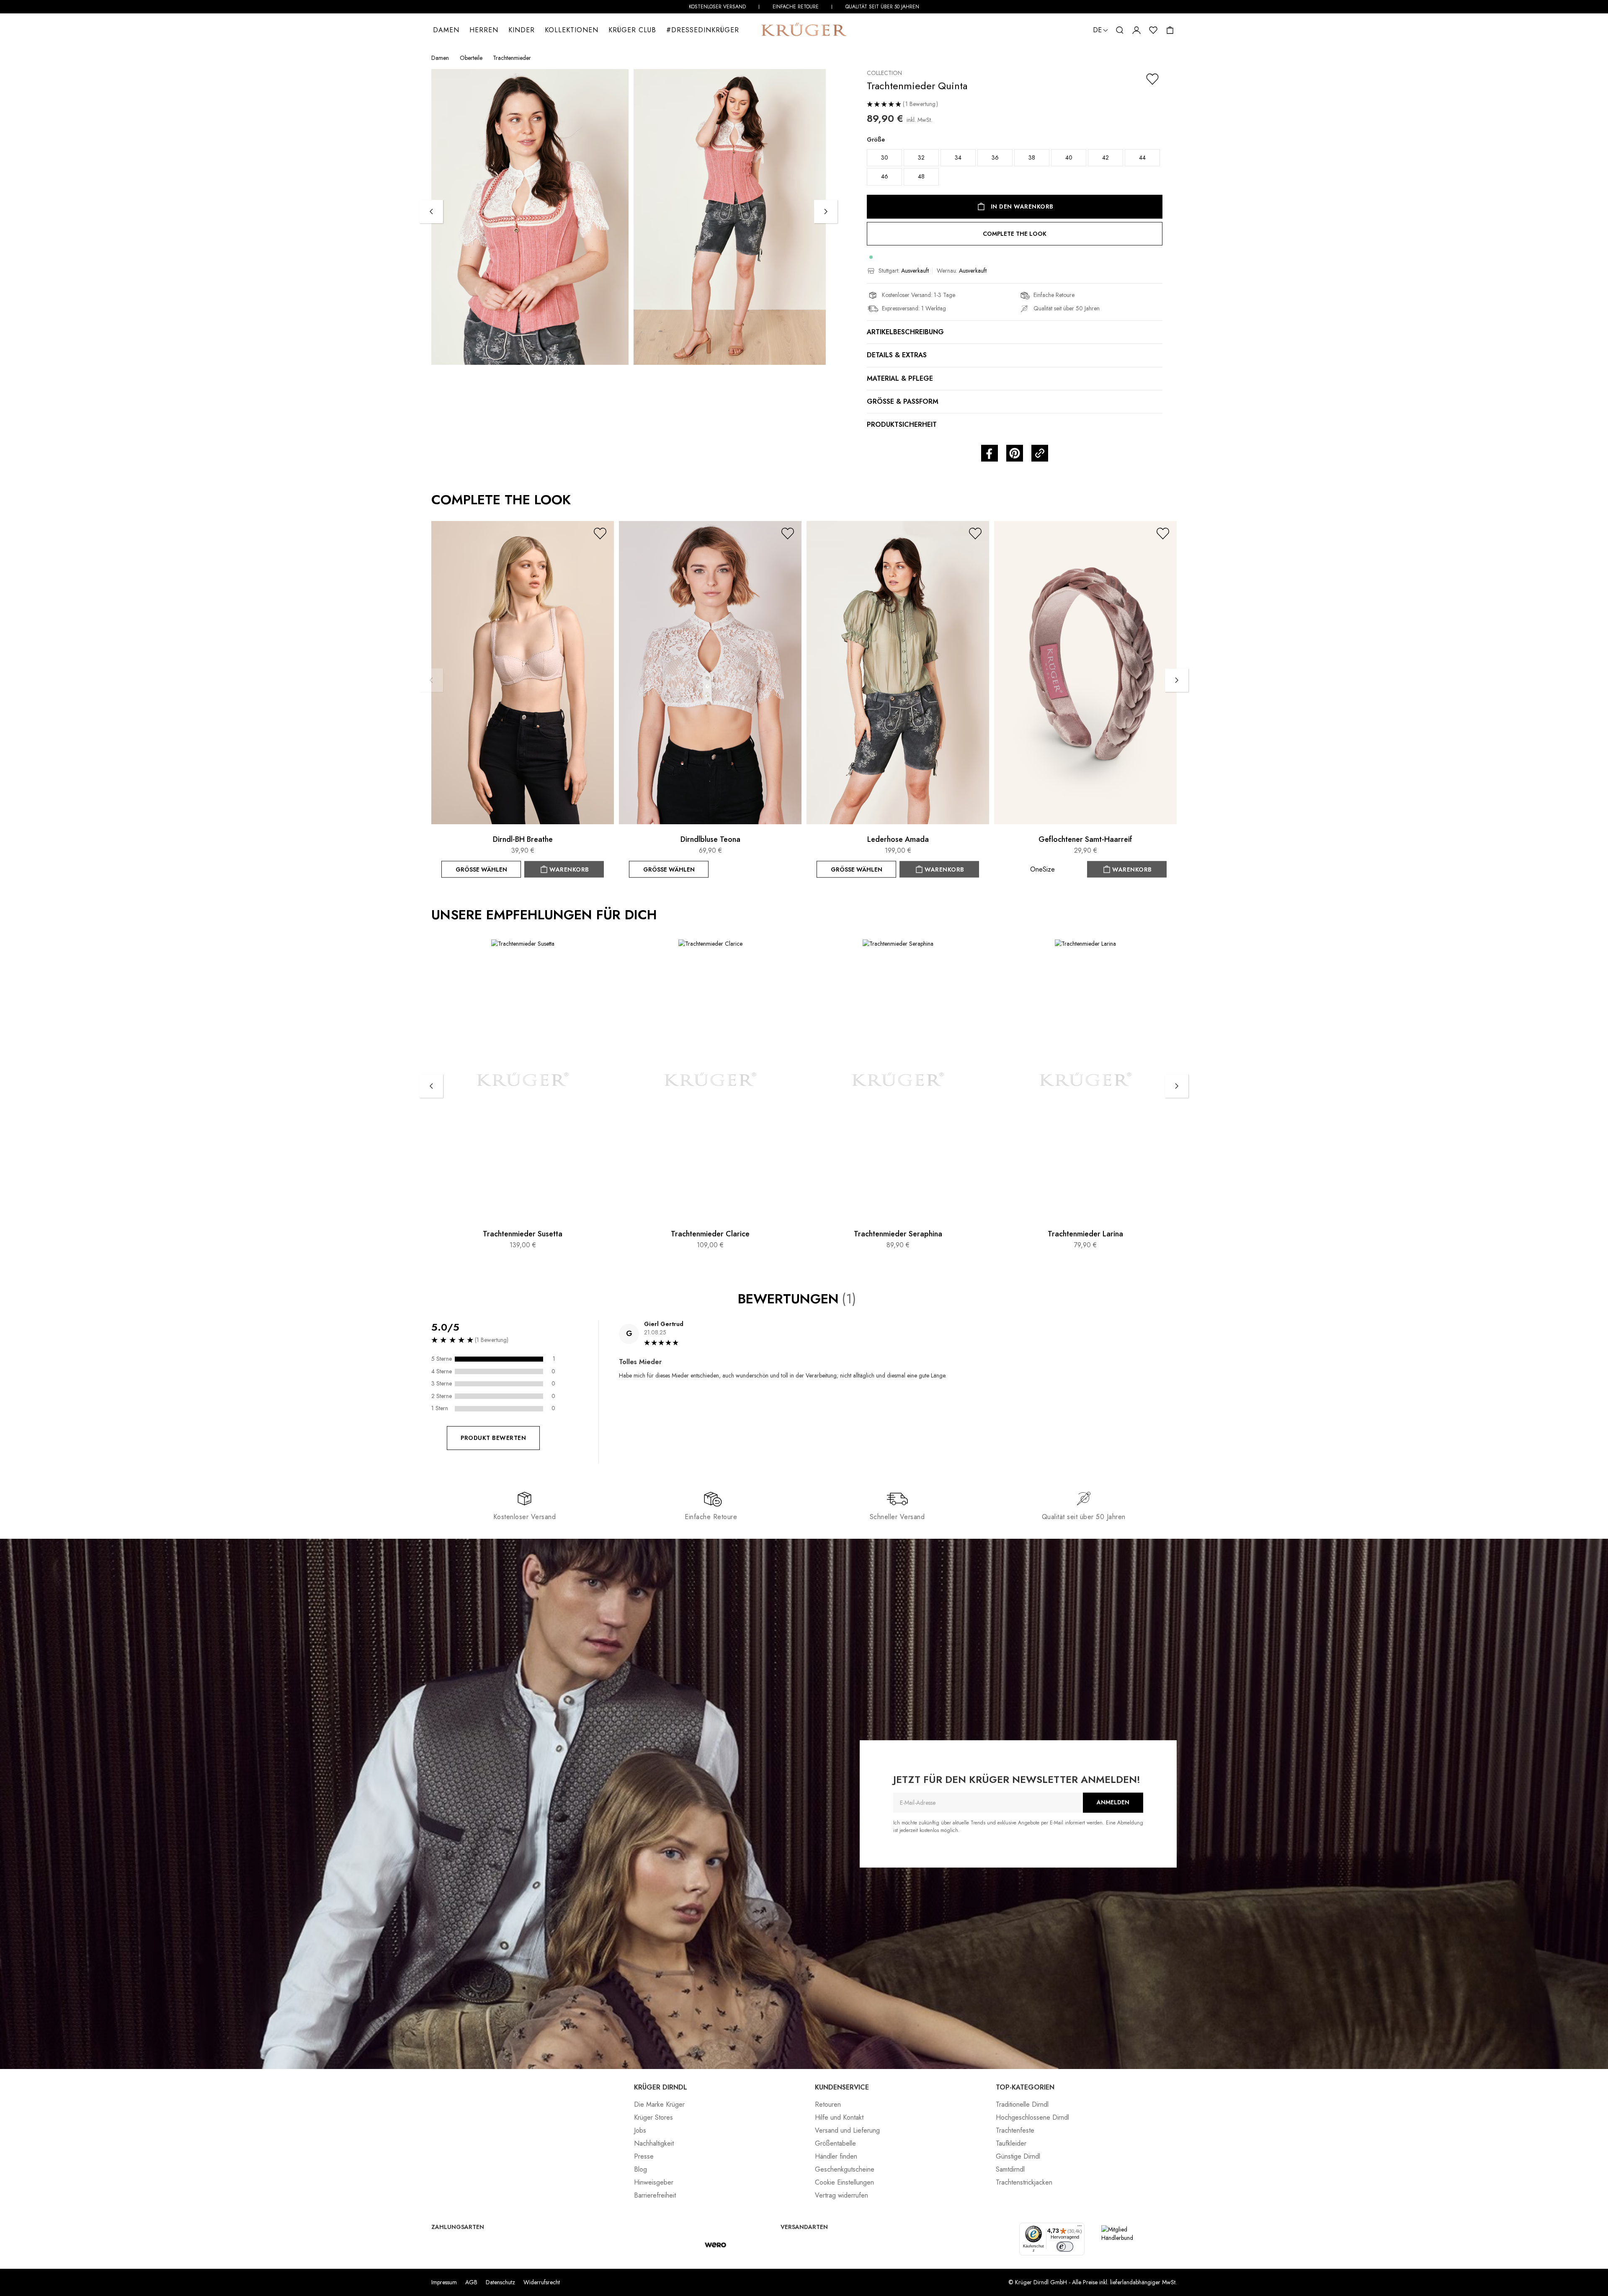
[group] (1015, 164)
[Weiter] (826, 212)
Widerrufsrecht (542, 2282)
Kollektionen (572, 30)
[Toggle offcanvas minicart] (1170, 30)
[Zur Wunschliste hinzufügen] (1152, 79)
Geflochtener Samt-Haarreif (1085, 839)
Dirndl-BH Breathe (523, 839)
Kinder (522, 30)
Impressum (444, 2282)
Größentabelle (835, 2143)
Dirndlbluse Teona (710, 839)
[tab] (898, 1392)
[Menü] (1080, 2228)
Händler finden (836, 2156)
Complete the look (1015, 234)
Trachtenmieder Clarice (710, 1234)
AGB (471, 2282)
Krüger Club (632, 30)
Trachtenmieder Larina (1085, 1234)
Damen (446, 30)
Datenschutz (500, 2282)
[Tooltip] (865, 1299)
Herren (484, 30)
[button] (1120, 30)
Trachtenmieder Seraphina (898, 1234)
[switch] (1065, 2247)
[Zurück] (431, 212)
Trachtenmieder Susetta (523, 1234)
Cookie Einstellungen (844, 2182)
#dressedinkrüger (703, 30)
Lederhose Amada (898, 839)
